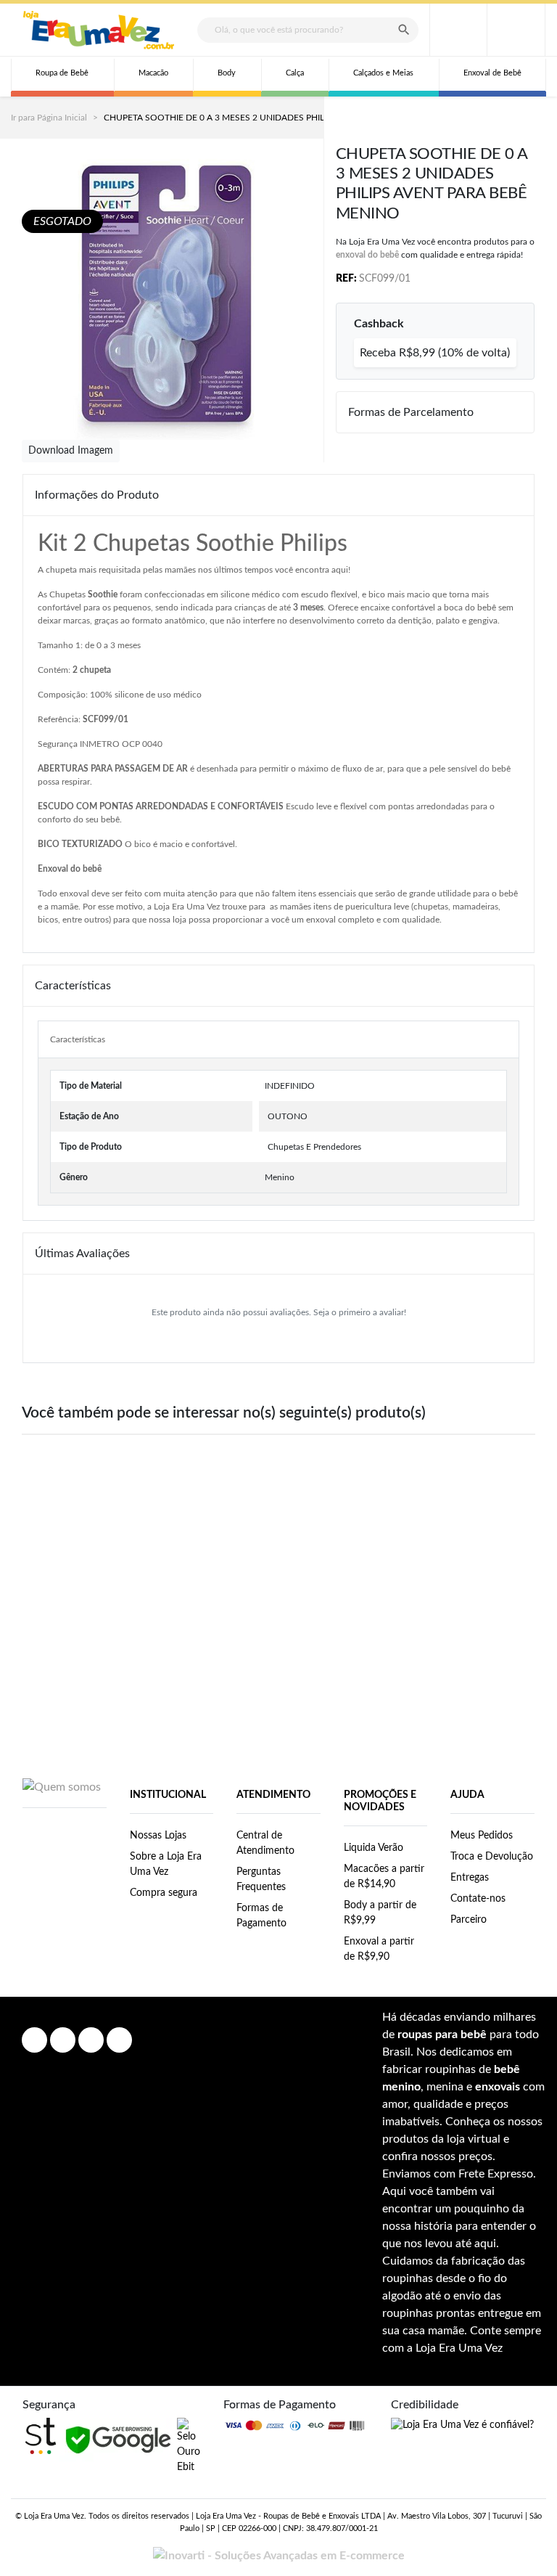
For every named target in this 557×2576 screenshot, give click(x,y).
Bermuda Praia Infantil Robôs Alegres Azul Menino (171, 1590)
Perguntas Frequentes (261, 1880)
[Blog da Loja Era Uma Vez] (119, 2040)
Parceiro (469, 1920)
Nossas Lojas (158, 1836)
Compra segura (164, 1893)
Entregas (470, 1878)
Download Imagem (71, 451)
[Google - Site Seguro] (118, 2440)
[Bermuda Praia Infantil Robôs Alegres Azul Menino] (172, 1503)
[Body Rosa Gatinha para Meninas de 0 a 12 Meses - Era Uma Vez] (278, 1503)
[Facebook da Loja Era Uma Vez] (34, 2040)
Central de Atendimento (265, 1843)
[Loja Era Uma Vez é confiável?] (462, 2425)
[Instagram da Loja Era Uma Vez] (63, 2040)
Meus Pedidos (482, 1836)
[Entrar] (458, 30)
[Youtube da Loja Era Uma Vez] (91, 2040)
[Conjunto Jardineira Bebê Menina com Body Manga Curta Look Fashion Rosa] (386, 1503)
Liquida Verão (374, 1848)
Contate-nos (478, 1899)
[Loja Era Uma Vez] (99, 30)
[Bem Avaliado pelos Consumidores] (189, 2446)
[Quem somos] (62, 1786)
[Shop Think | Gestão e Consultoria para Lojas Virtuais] (41, 2436)
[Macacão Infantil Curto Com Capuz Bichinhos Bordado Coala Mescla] (492, 1503)
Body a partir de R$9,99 (380, 1913)
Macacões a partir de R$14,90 (384, 1877)
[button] (516, 30)
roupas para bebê (442, 2035)
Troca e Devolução (492, 1857)
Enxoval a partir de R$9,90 (379, 1949)
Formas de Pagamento (261, 1916)
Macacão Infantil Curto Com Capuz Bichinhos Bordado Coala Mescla (493, 1590)
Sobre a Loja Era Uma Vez (166, 1864)
